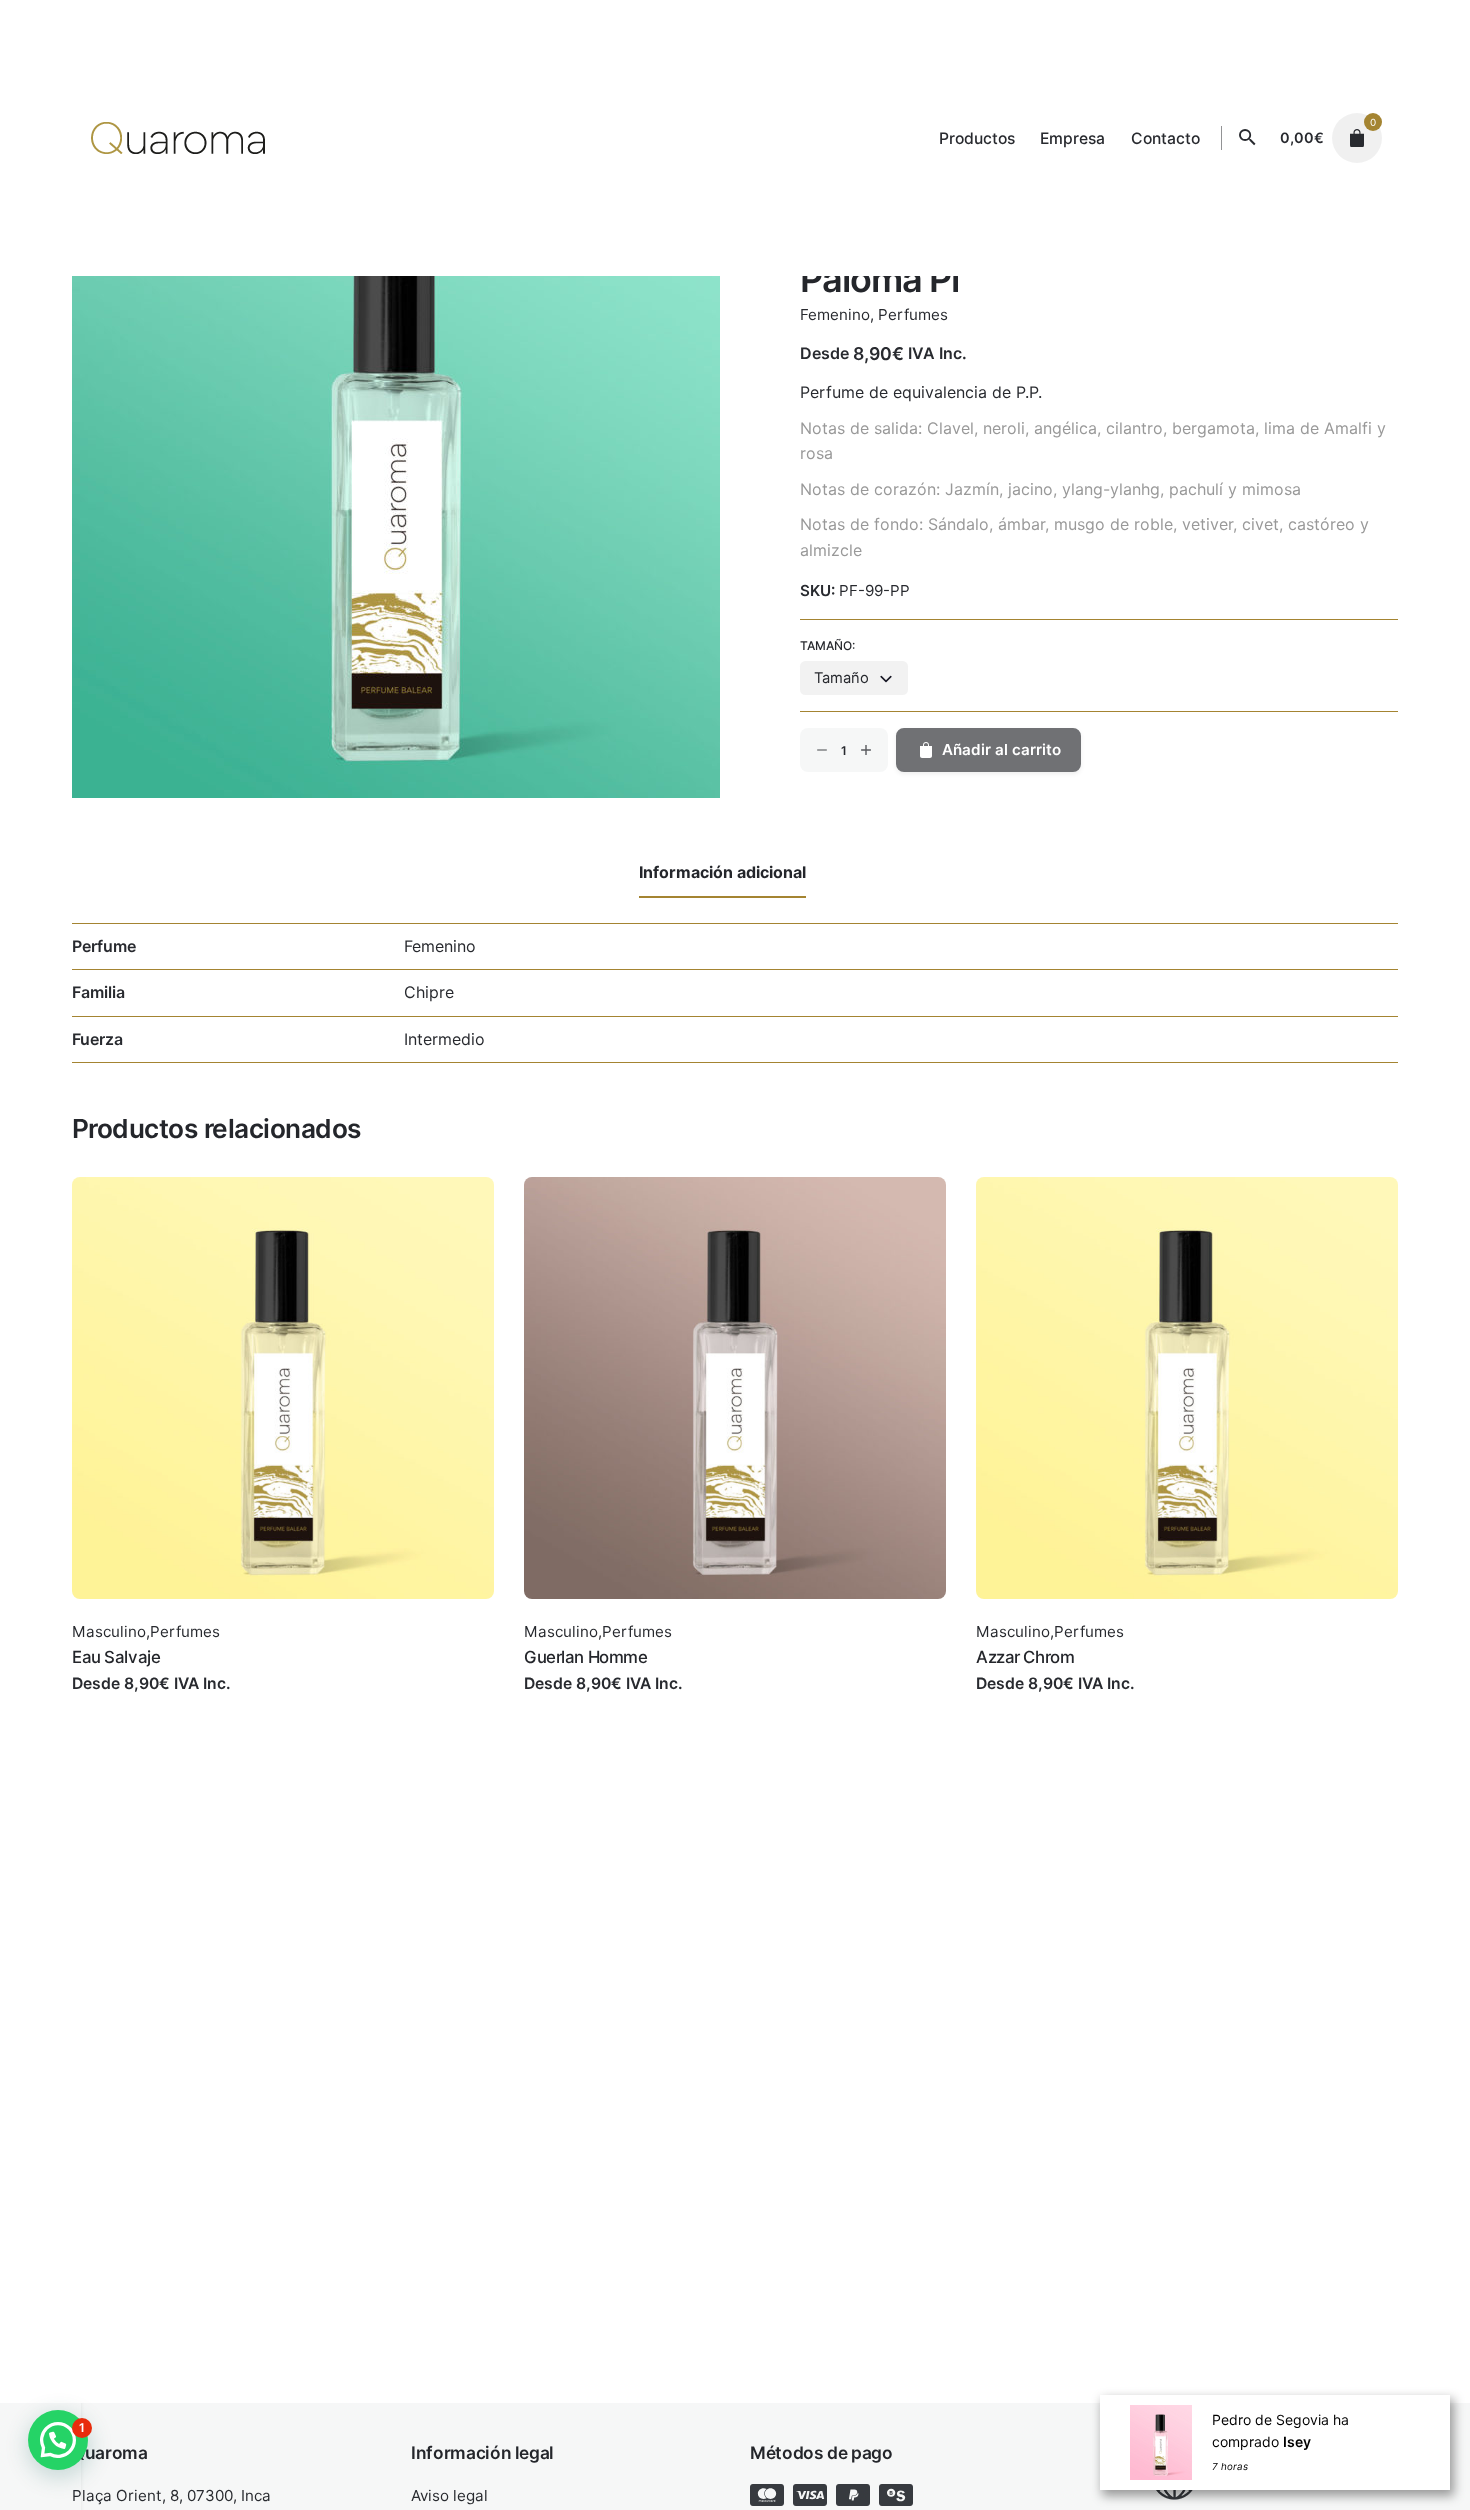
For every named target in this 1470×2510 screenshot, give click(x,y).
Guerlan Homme (586, 1657)
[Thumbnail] (178, 138)
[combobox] (854, 678)
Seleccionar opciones (154, 1703)
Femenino (835, 314)
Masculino (109, 1631)
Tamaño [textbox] (841, 678)
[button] (58, 2440)
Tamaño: (827, 645)
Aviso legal (449, 2495)
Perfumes (913, 314)
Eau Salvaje (116, 1657)
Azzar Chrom (1025, 1657)
